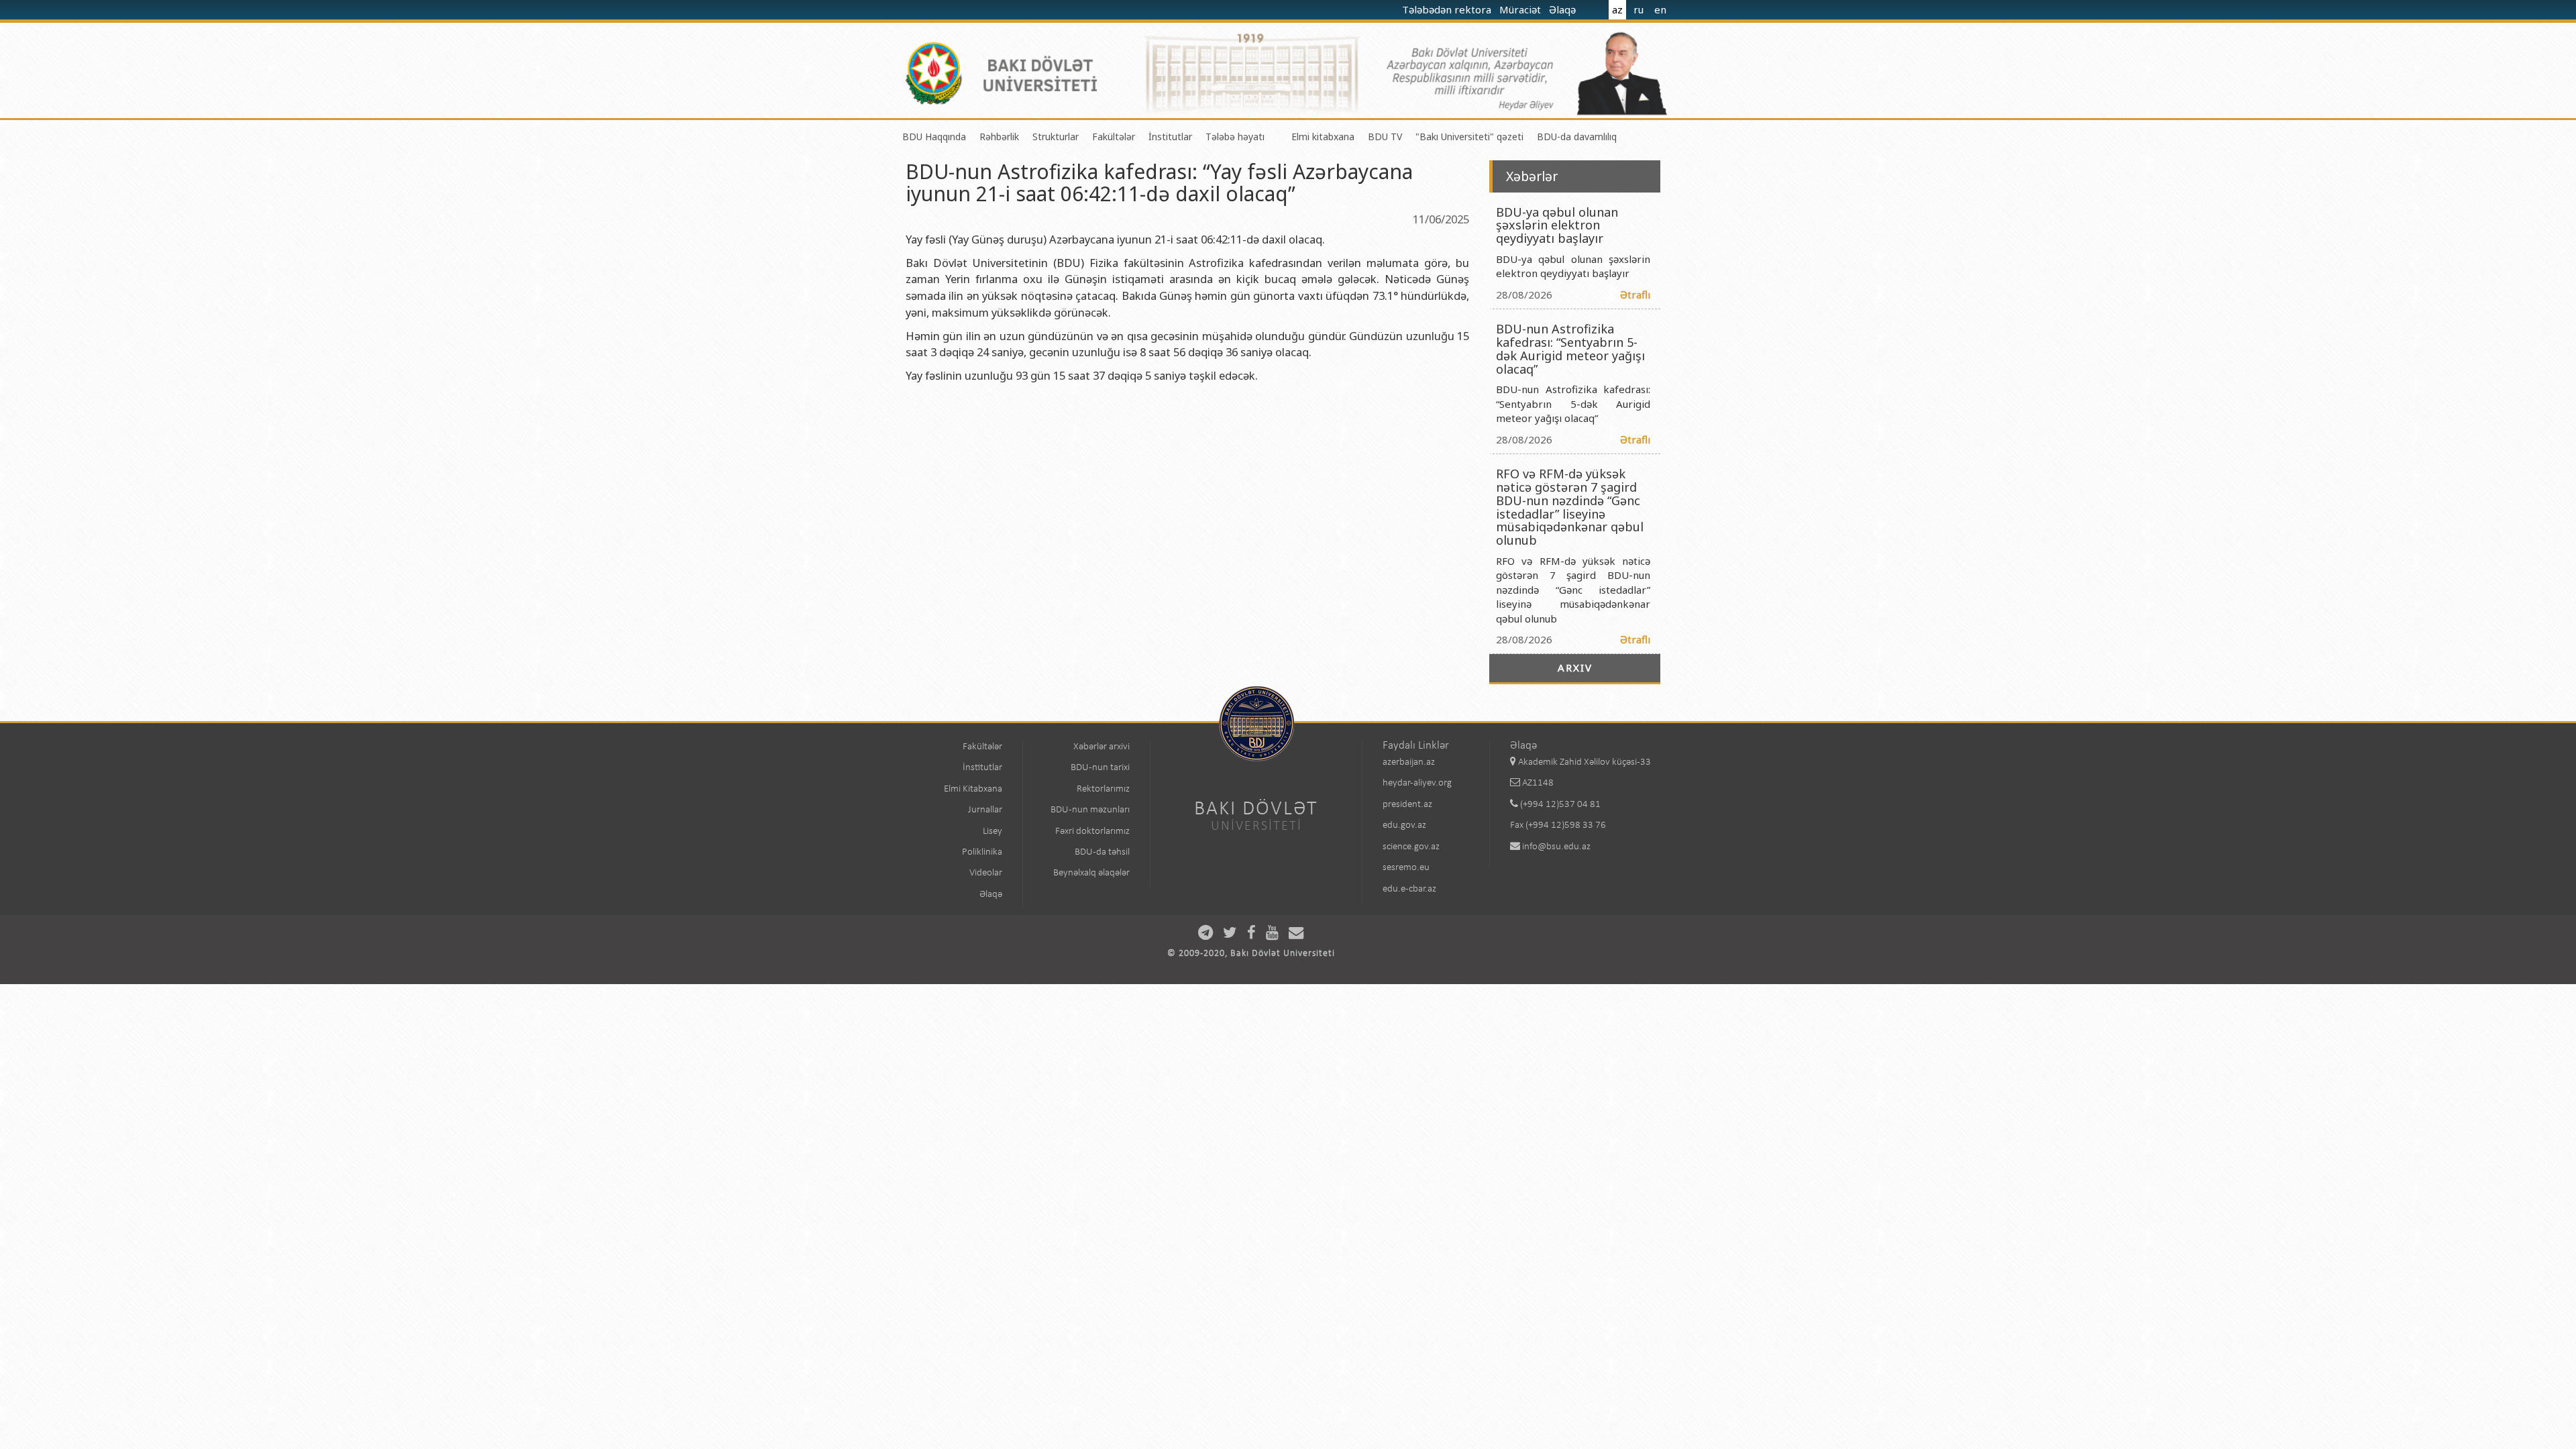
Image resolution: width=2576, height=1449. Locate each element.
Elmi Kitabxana (973, 789)
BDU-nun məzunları (1090, 810)
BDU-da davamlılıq (1577, 137)
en (1660, 9)
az (1617, 9)
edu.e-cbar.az (1409, 889)
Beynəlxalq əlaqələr (1091, 873)
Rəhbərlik (999, 137)
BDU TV (1385, 137)
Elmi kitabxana (1323, 137)
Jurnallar (985, 810)
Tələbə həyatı (1235, 137)
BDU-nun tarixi (1100, 768)
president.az (1407, 805)
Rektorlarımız (1103, 789)
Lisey (992, 831)
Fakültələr (1114, 137)
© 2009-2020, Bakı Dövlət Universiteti (1251, 954)
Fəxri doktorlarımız (1092, 831)
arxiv (1575, 667)
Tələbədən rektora (1448, 9)
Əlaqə (1564, 9)
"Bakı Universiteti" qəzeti (1469, 137)
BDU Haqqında (934, 137)
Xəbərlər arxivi (1102, 747)
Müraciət (1521, 9)
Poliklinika (982, 852)
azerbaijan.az (1409, 762)
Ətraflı (1635, 294)
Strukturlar (1056, 137)
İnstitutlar (1170, 137)
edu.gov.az (1404, 825)
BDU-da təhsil (1102, 852)
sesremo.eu (1406, 868)
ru (1639, 9)
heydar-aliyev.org (1417, 783)
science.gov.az (1411, 847)
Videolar (986, 873)
